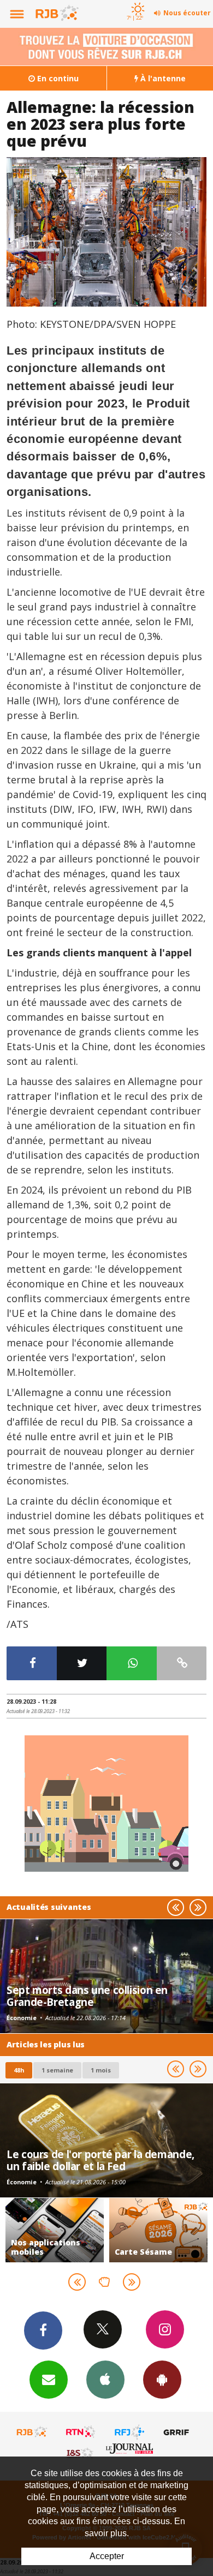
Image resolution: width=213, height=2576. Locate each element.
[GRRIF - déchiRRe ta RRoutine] (178, 2432)
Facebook (43, 2331)
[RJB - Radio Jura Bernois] (32, 2432)
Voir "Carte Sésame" (158, 2230)
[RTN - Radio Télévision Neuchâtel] (81, 2432)
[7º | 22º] (136, 1)
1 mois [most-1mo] (101, 2070)
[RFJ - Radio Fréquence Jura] (129, 2432)
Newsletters (49, 2380)
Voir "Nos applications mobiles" (55, 2230)
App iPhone (105, 2380)
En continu (57, 78)
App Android (162, 2380)
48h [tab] (19, 2070)
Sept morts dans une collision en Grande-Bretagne (87, 1996)
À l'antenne (162, 78)
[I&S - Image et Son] (81, 2453)
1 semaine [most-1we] (57, 2070)
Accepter (107, 2556)
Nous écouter (187, 13)
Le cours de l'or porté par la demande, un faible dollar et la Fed (100, 2160)
